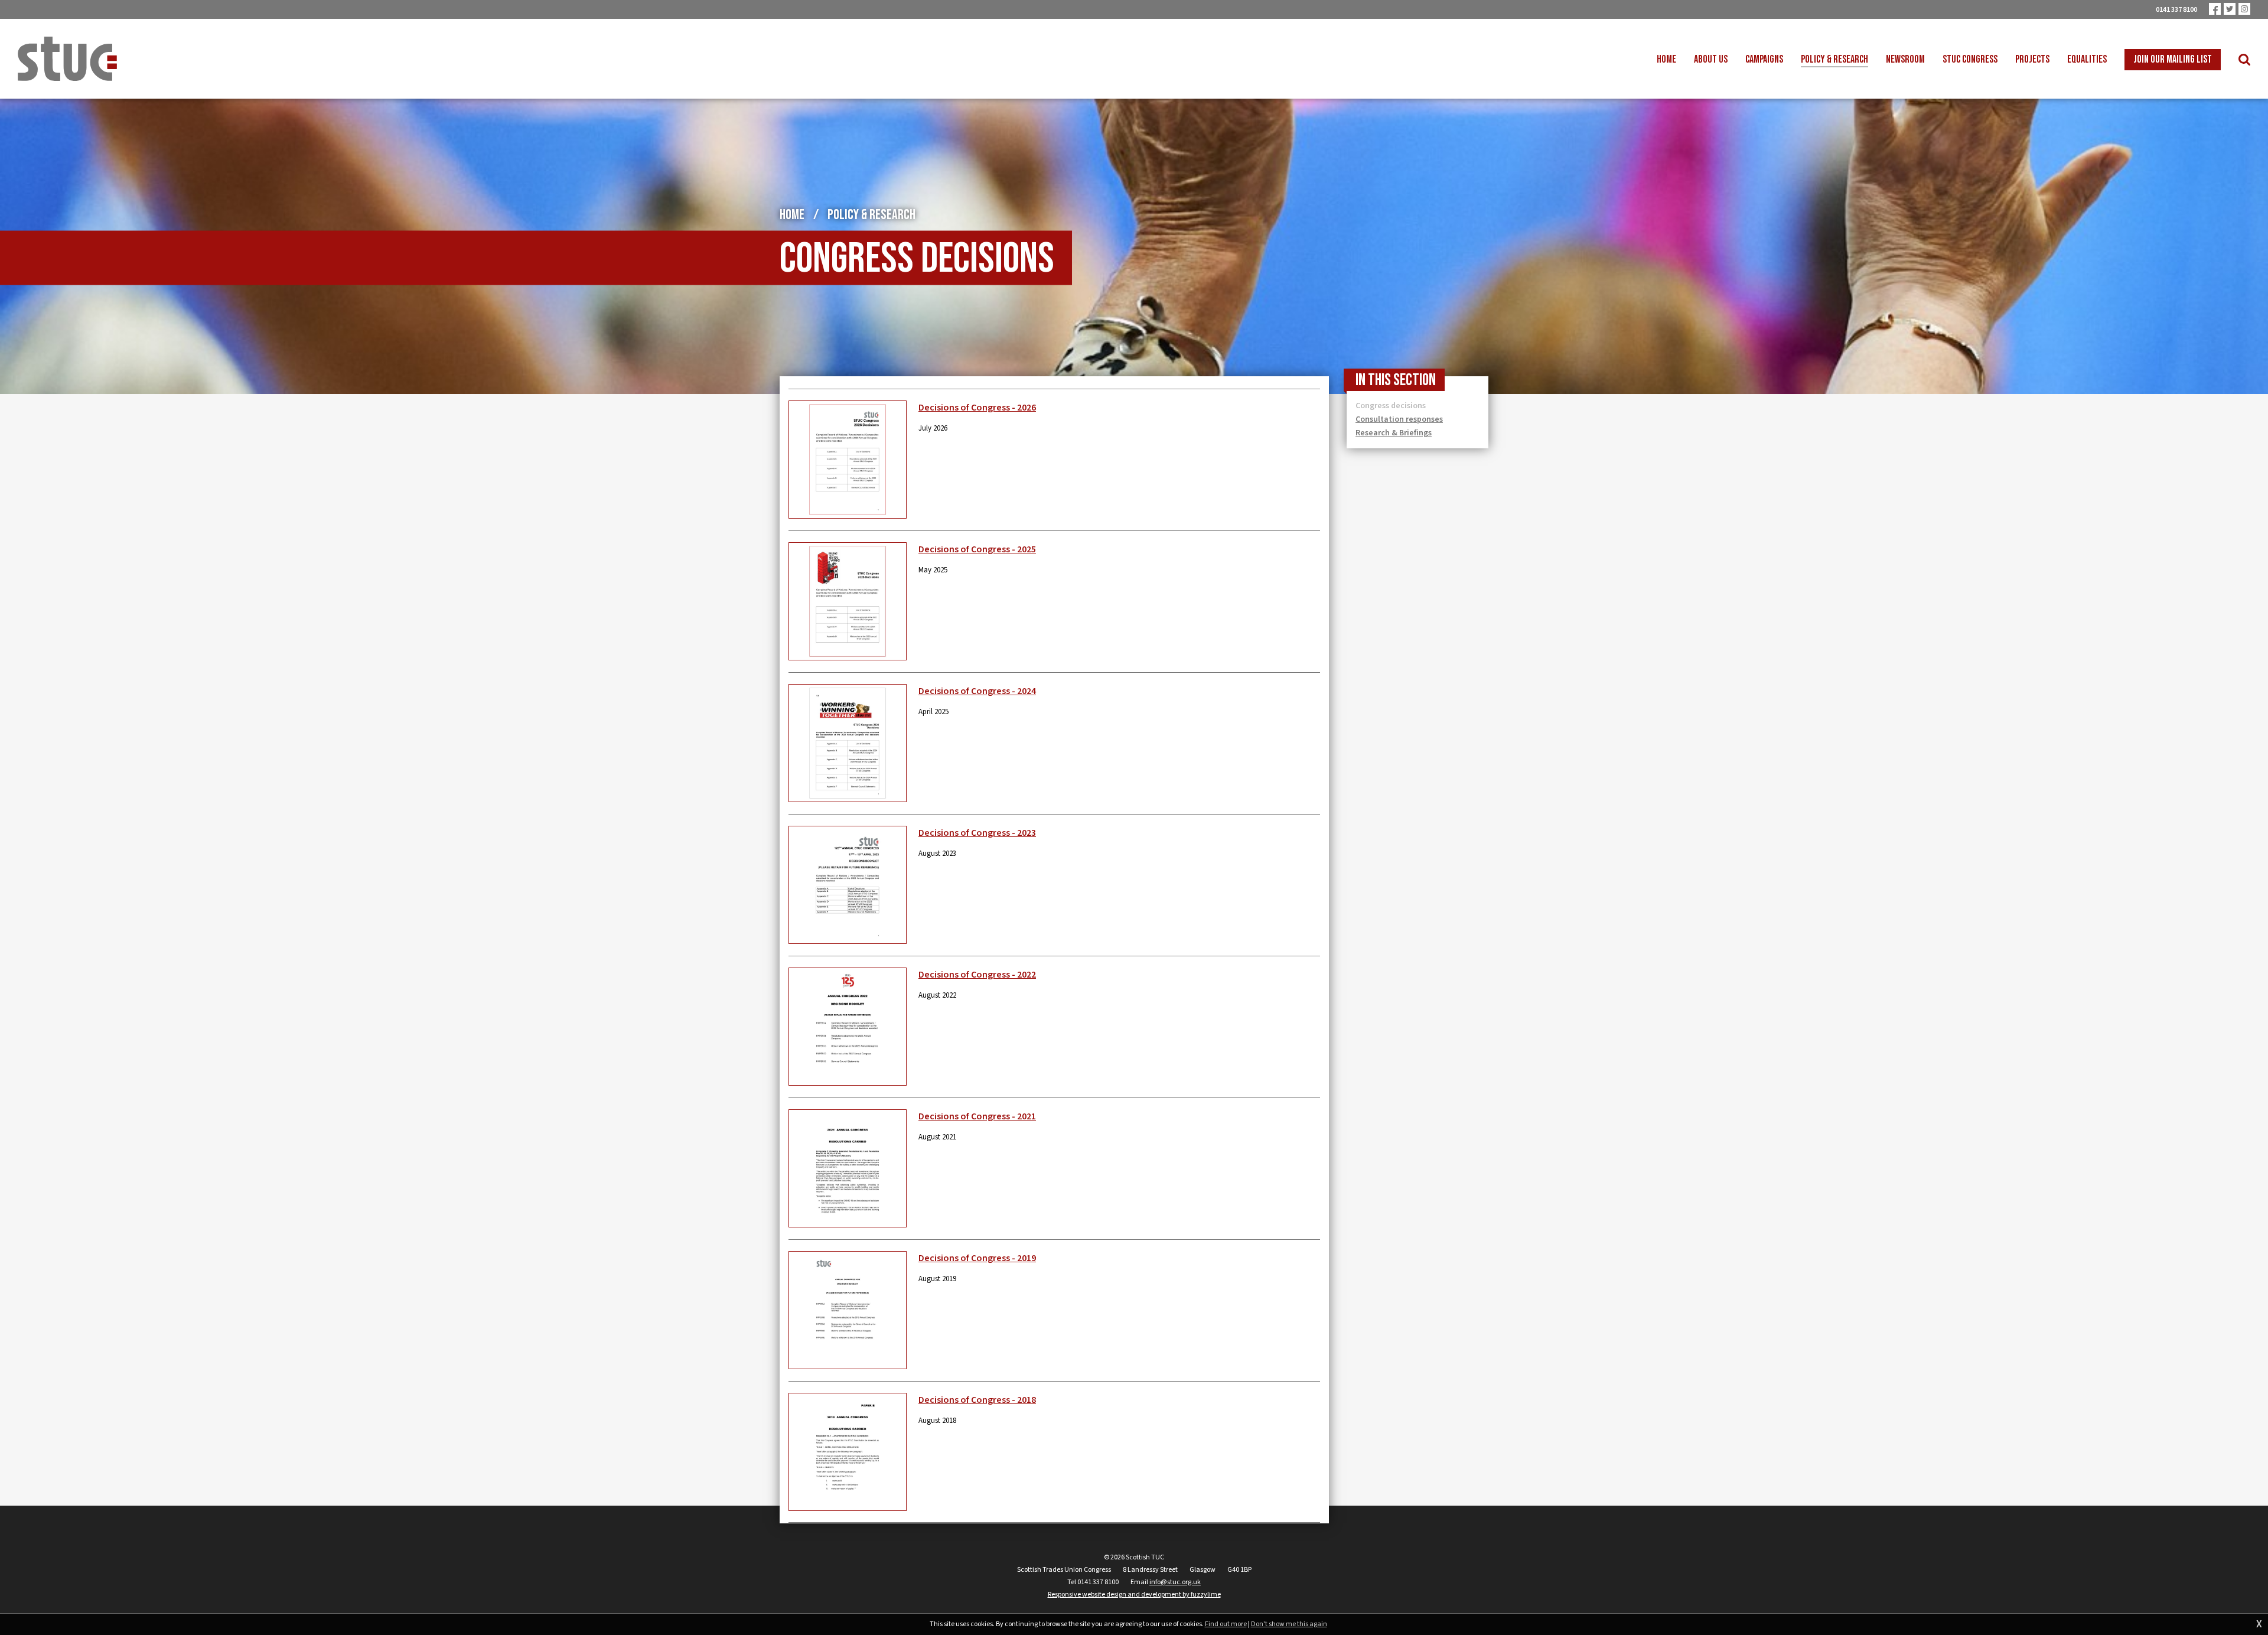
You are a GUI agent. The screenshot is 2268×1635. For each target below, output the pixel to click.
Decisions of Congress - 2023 (977, 833)
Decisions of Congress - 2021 (977, 1116)
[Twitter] (2230, 9)
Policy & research (871, 215)
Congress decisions (1391, 406)
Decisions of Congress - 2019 (977, 1258)
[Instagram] (2244, 9)
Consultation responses (1399, 419)
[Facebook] (2215, 9)
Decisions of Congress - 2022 (977, 975)
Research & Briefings (1394, 433)
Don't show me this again (1289, 1624)
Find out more (1226, 1624)
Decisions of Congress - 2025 (977, 549)
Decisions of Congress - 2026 (977, 408)
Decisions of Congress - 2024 (977, 691)
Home (792, 215)
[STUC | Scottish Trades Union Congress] (67, 59)
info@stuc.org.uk (1175, 1582)
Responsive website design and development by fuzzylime (1134, 1595)
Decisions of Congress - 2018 (977, 1400)
